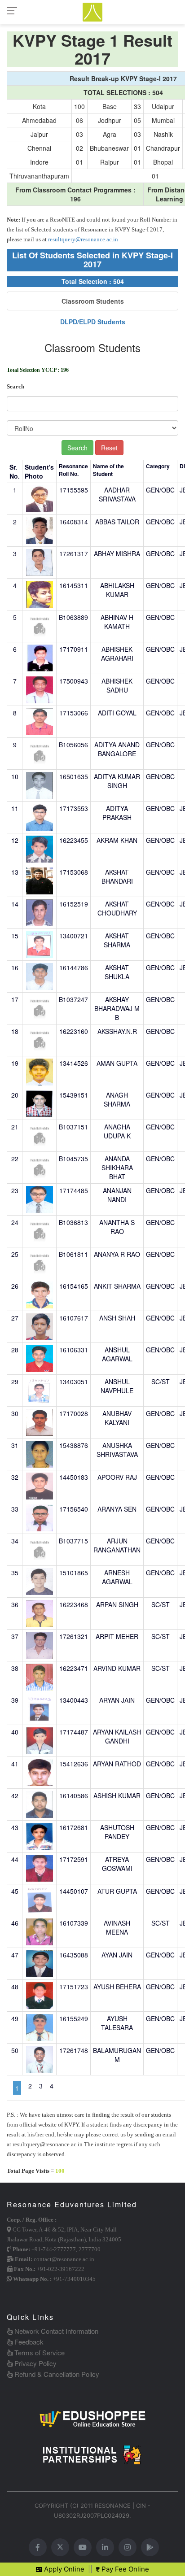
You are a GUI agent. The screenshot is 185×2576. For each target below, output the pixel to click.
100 (60, 2171)
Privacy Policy (35, 2363)
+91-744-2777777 (54, 2249)
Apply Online (63, 2569)
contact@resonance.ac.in (64, 2259)
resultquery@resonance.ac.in (83, 239)
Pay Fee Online (124, 2569)
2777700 (90, 2249)
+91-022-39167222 (61, 2269)
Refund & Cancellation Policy (56, 2374)
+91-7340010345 (74, 2279)
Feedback (28, 2342)
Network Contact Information (55, 2331)
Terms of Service (39, 2352)
